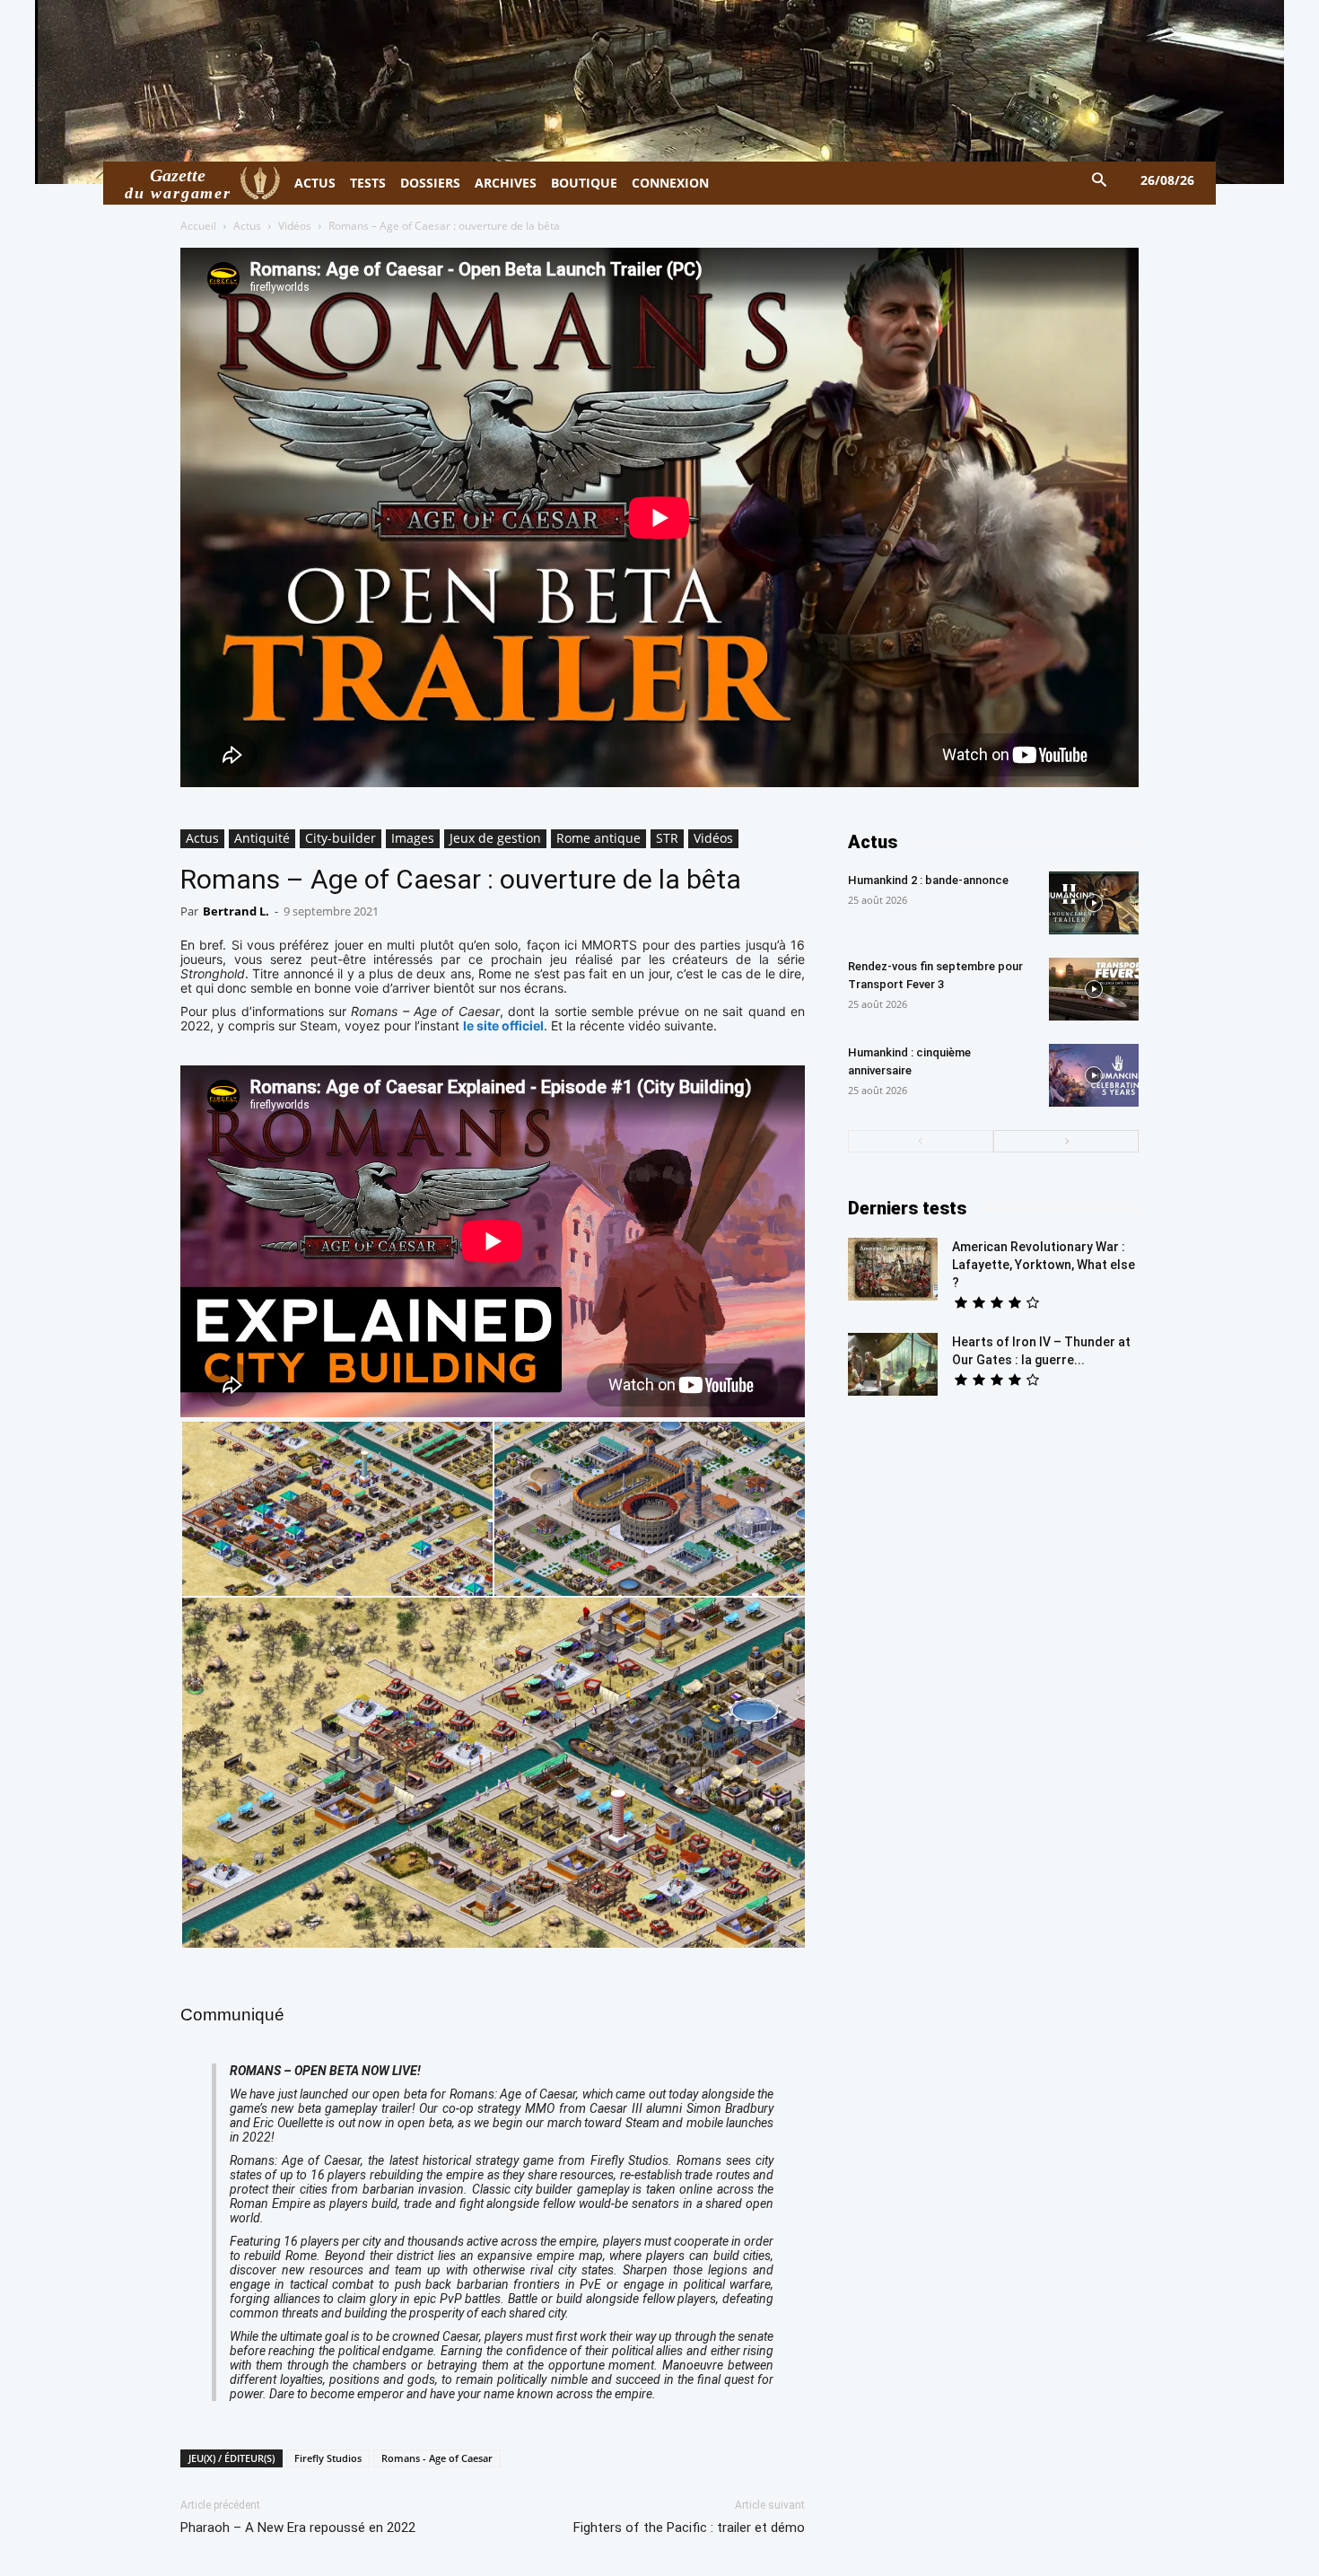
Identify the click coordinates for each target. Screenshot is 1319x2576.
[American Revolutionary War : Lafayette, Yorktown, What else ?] (893, 1269)
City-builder (341, 838)
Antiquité (262, 838)
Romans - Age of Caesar (437, 2458)
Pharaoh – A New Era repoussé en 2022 (298, 2528)
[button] (1100, 181)
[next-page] (1066, 1141)
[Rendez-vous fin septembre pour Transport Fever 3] (1094, 989)
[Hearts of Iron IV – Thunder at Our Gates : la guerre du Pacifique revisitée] (893, 1364)
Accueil (198, 226)
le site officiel (503, 1025)
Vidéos (295, 226)
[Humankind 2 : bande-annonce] (1094, 903)
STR (667, 838)
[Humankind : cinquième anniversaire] (1094, 1075)
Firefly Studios (328, 2458)
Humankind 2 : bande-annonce (928, 880)
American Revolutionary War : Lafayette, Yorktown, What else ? (1044, 1265)
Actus (247, 226)
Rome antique (598, 838)
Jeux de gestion (495, 838)
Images (413, 838)
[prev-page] (921, 1141)
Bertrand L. (236, 911)
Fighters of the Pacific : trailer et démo (689, 2528)
